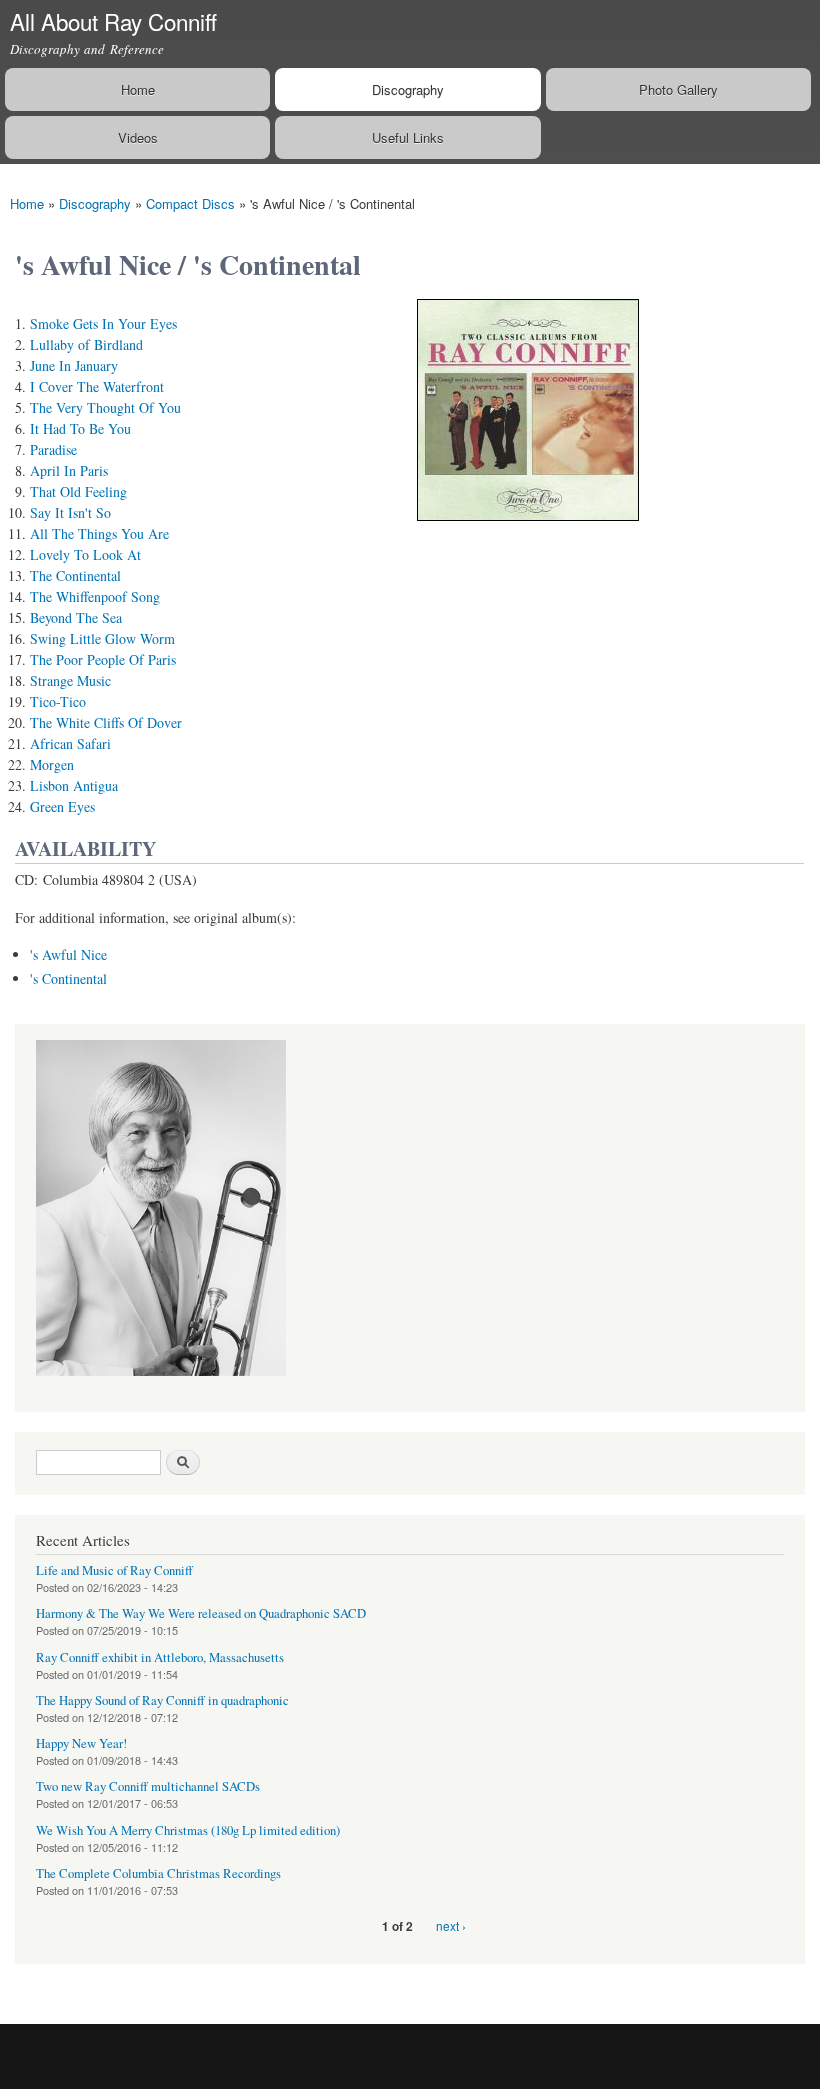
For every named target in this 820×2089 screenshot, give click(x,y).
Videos (138, 137)
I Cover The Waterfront (97, 386)
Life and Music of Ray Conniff (114, 1570)
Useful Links (408, 137)
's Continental (68, 978)
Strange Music (70, 680)
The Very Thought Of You (105, 407)
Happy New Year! (81, 1743)
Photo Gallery (678, 89)
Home (138, 89)
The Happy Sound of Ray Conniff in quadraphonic (162, 1700)
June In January (74, 365)
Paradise (53, 449)
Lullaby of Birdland (86, 344)
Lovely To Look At (85, 554)
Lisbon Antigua (74, 785)
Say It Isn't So (70, 512)
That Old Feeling (78, 491)
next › (451, 1925)
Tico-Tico (58, 701)
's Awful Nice (68, 954)
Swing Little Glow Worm (102, 638)
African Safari (70, 743)
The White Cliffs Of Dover (106, 722)
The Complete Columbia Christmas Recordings (158, 1873)
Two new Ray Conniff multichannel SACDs (148, 1786)
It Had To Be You (80, 428)
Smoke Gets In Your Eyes (103, 323)
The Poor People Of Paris (103, 659)
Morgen (52, 764)
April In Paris (69, 470)
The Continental (75, 575)
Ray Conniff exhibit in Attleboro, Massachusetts (160, 1657)
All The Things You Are (99, 533)
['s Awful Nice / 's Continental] (528, 529)
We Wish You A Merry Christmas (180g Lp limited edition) (188, 1830)
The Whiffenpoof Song (95, 596)
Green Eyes (62, 806)
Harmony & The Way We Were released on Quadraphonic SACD (201, 1613)
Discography (408, 89)
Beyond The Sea (76, 617)
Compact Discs (190, 203)
